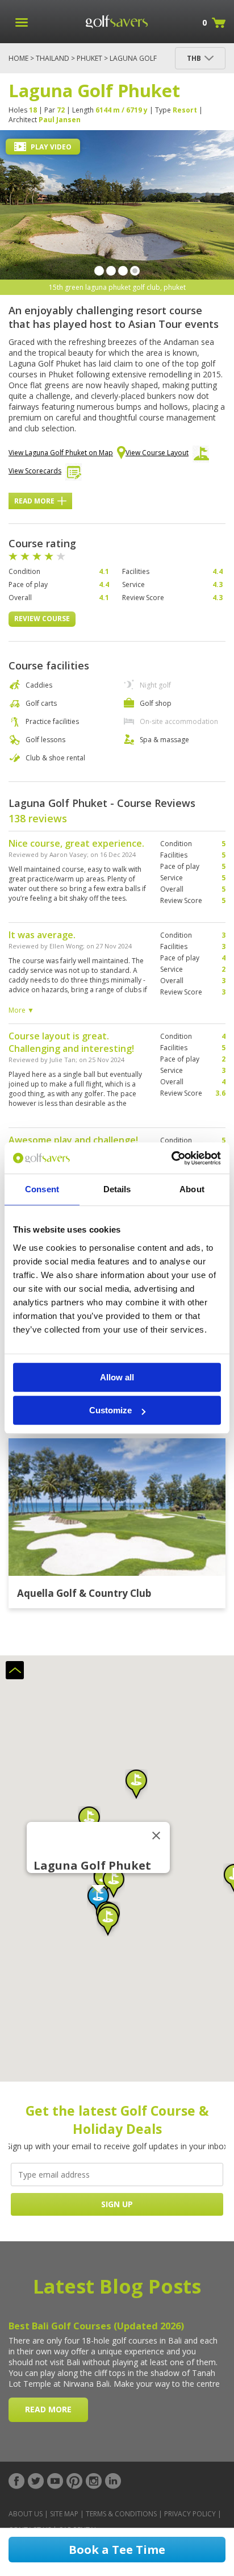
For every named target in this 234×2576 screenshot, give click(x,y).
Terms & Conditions (121, 2514)
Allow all (117, 1377)
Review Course (42, 619)
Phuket (89, 58)
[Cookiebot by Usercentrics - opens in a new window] (171, 1158)
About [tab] (192, 1189)
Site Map (64, 2514)
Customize (110, 1410)
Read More (34, 501)
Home (18, 58)
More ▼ (21, 1010)
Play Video (50, 147)
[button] (97, 1821)
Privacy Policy (190, 2514)
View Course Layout (157, 453)
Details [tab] (117, 1189)
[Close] (164, 1836)
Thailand (53, 58)
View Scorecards (35, 471)
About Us (26, 2514)
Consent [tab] (42, 1189)
